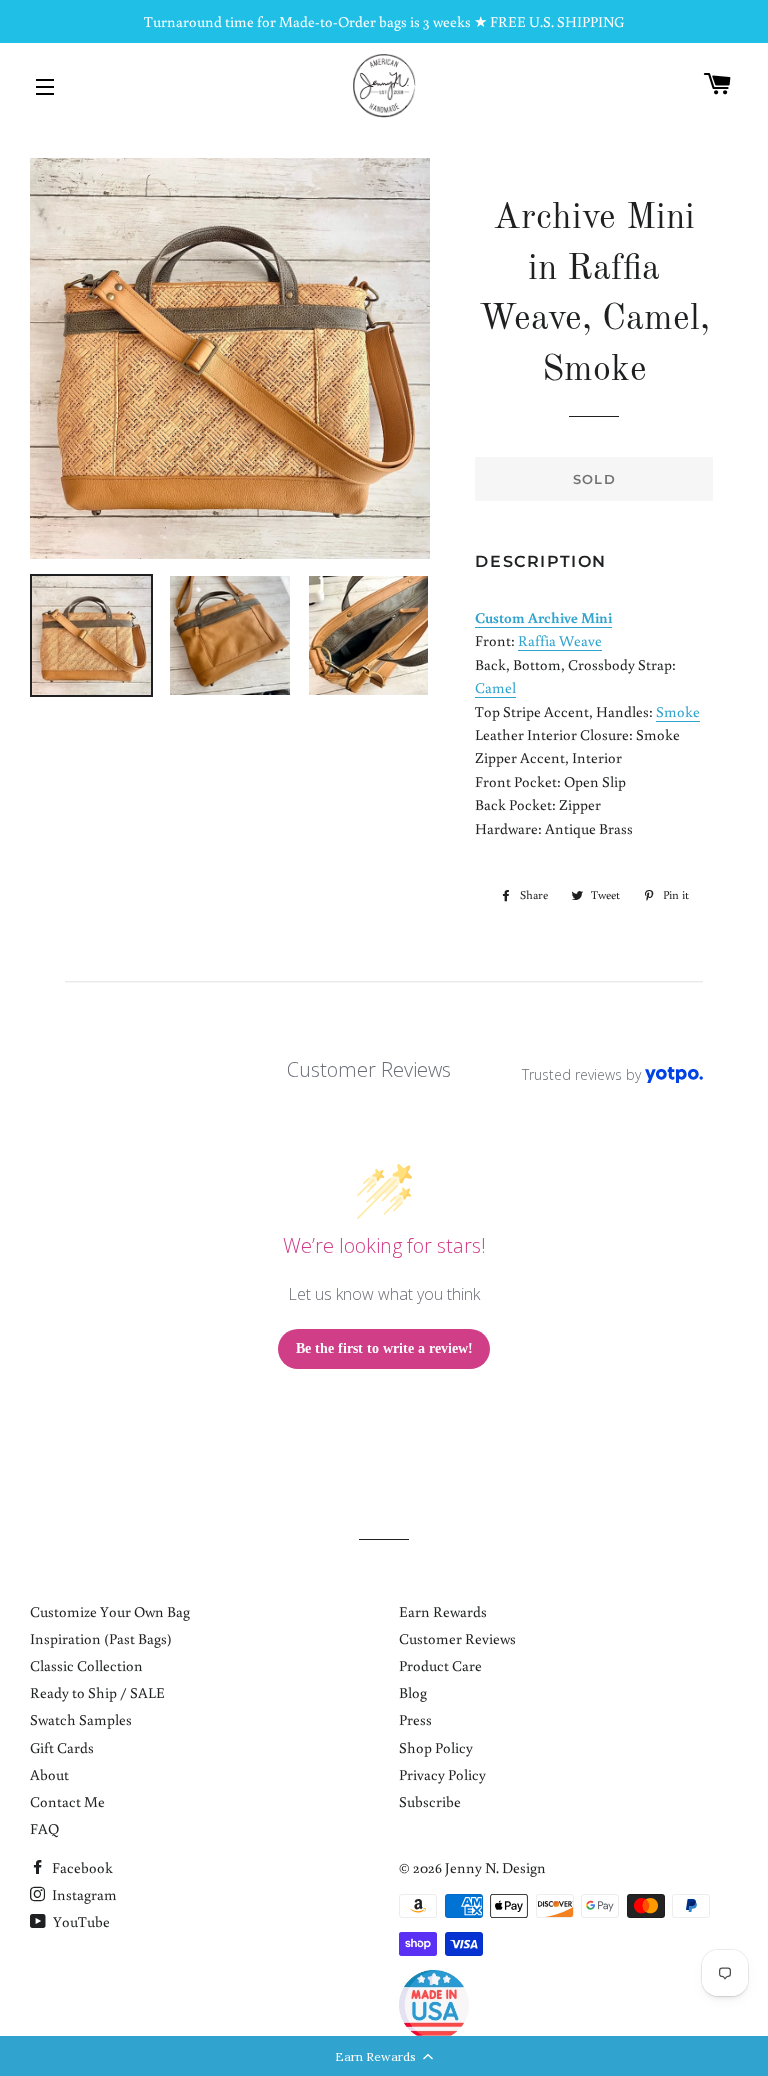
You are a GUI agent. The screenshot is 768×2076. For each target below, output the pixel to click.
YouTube (80, 1921)
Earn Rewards (443, 1611)
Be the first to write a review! (384, 1348)
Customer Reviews (457, 1638)
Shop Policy (436, 1747)
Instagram (83, 1894)
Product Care (440, 1665)
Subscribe (430, 1801)
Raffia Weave (560, 640)
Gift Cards (62, 1747)
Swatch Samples (81, 1719)
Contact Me (67, 1801)
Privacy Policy (442, 1774)
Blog (413, 1692)
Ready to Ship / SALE (97, 1692)
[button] (384, 2056)
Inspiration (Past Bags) (101, 1638)
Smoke (678, 711)
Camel (495, 687)
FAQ (44, 1828)
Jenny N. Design (495, 1867)
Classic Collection (86, 1665)
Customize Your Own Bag (110, 1611)
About (49, 1774)
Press (415, 1719)
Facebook (81, 1867)
